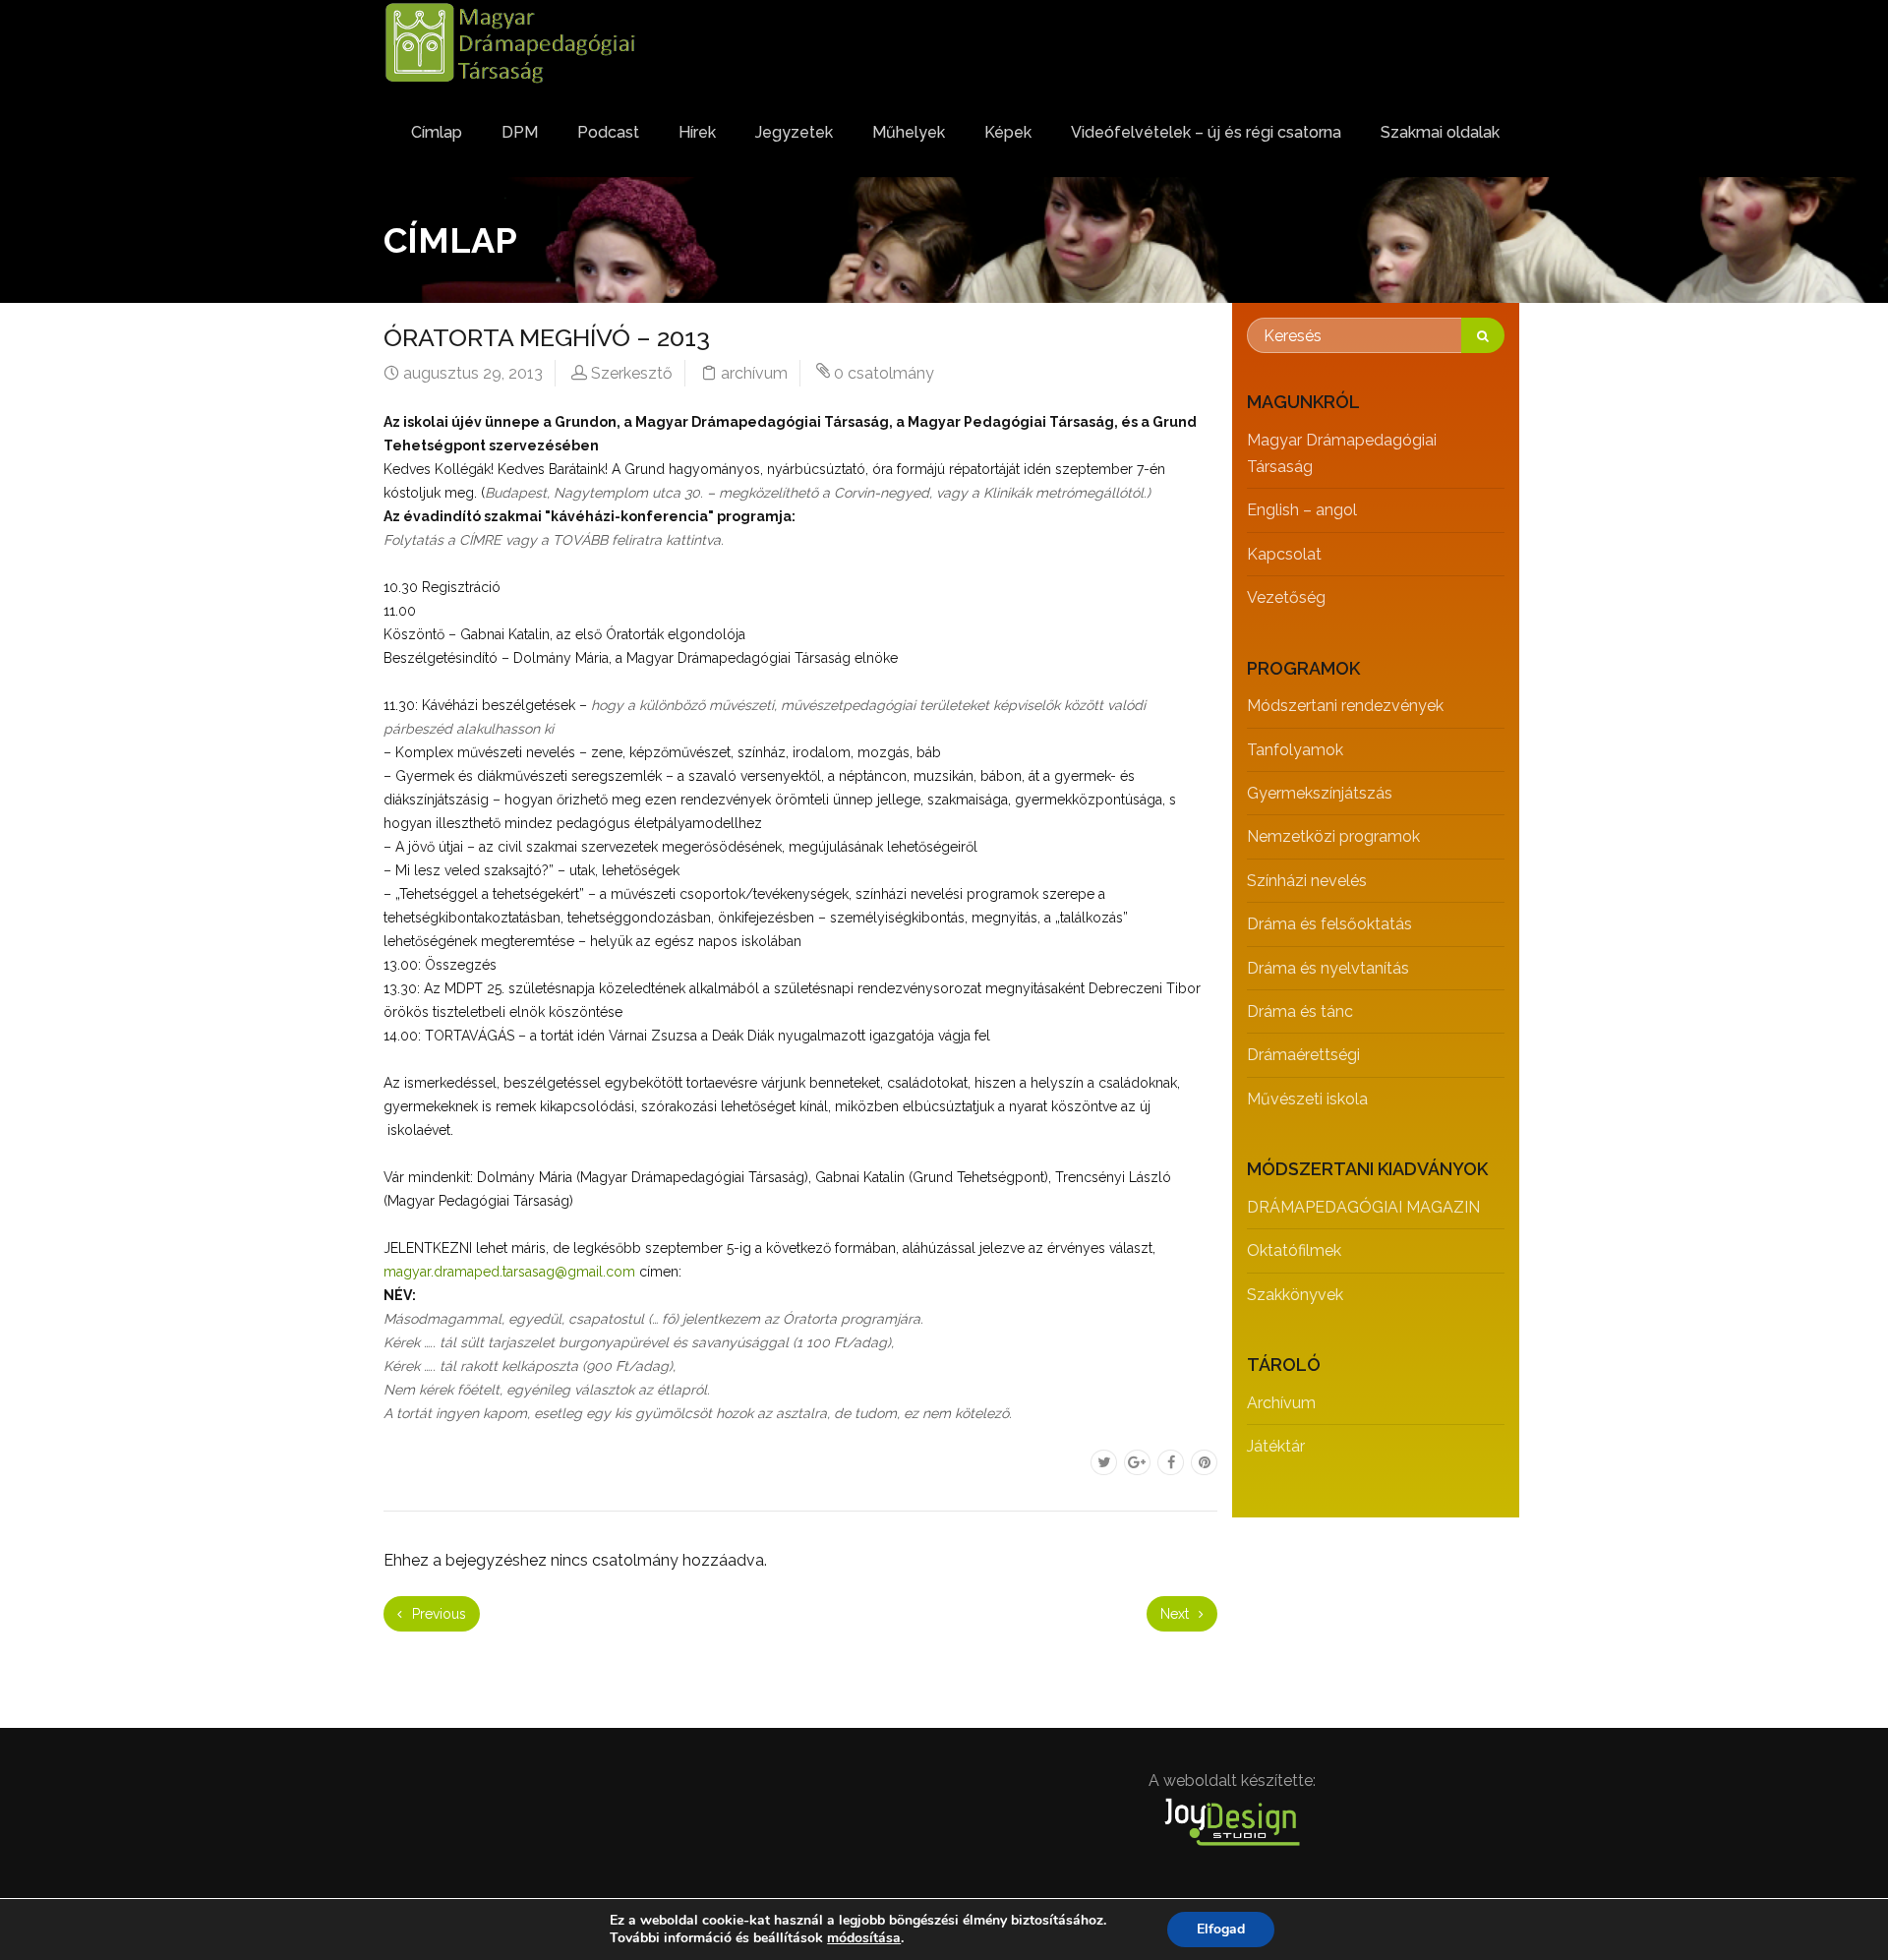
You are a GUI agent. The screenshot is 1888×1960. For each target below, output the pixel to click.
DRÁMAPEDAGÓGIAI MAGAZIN (1363, 1207)
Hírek (697, 132)
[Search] (1483, 335)
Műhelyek (909, 132)
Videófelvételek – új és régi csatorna (1206, 132)
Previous (437, 1614)
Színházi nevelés (1307, 881)
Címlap (437, 132)
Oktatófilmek (1294, 1250)
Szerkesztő (632, 373)
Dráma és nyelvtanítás (1328, 968)
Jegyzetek (794, 132)
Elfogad (1221, 1929)
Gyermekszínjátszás (1320, 793)
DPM (520, 132)
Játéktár (1276, 1446)
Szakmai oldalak (1440, 132)
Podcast (608, 132)
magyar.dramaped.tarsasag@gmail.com (509, 1272)
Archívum (1281, 1403)
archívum (754, 373)
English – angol (1302, 510)
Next (1177, 1614)
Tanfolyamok (1295, 750)
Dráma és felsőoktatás (1329, 924)
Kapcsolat (1284, 554)
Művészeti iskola (1307, 1099)
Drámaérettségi (1303, 1055)
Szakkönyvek (1295, 1295)
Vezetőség (1286, 597)
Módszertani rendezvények (1345, 706)
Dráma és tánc (1300, 1011)
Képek (1008, 132)
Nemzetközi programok (1333, 836)
